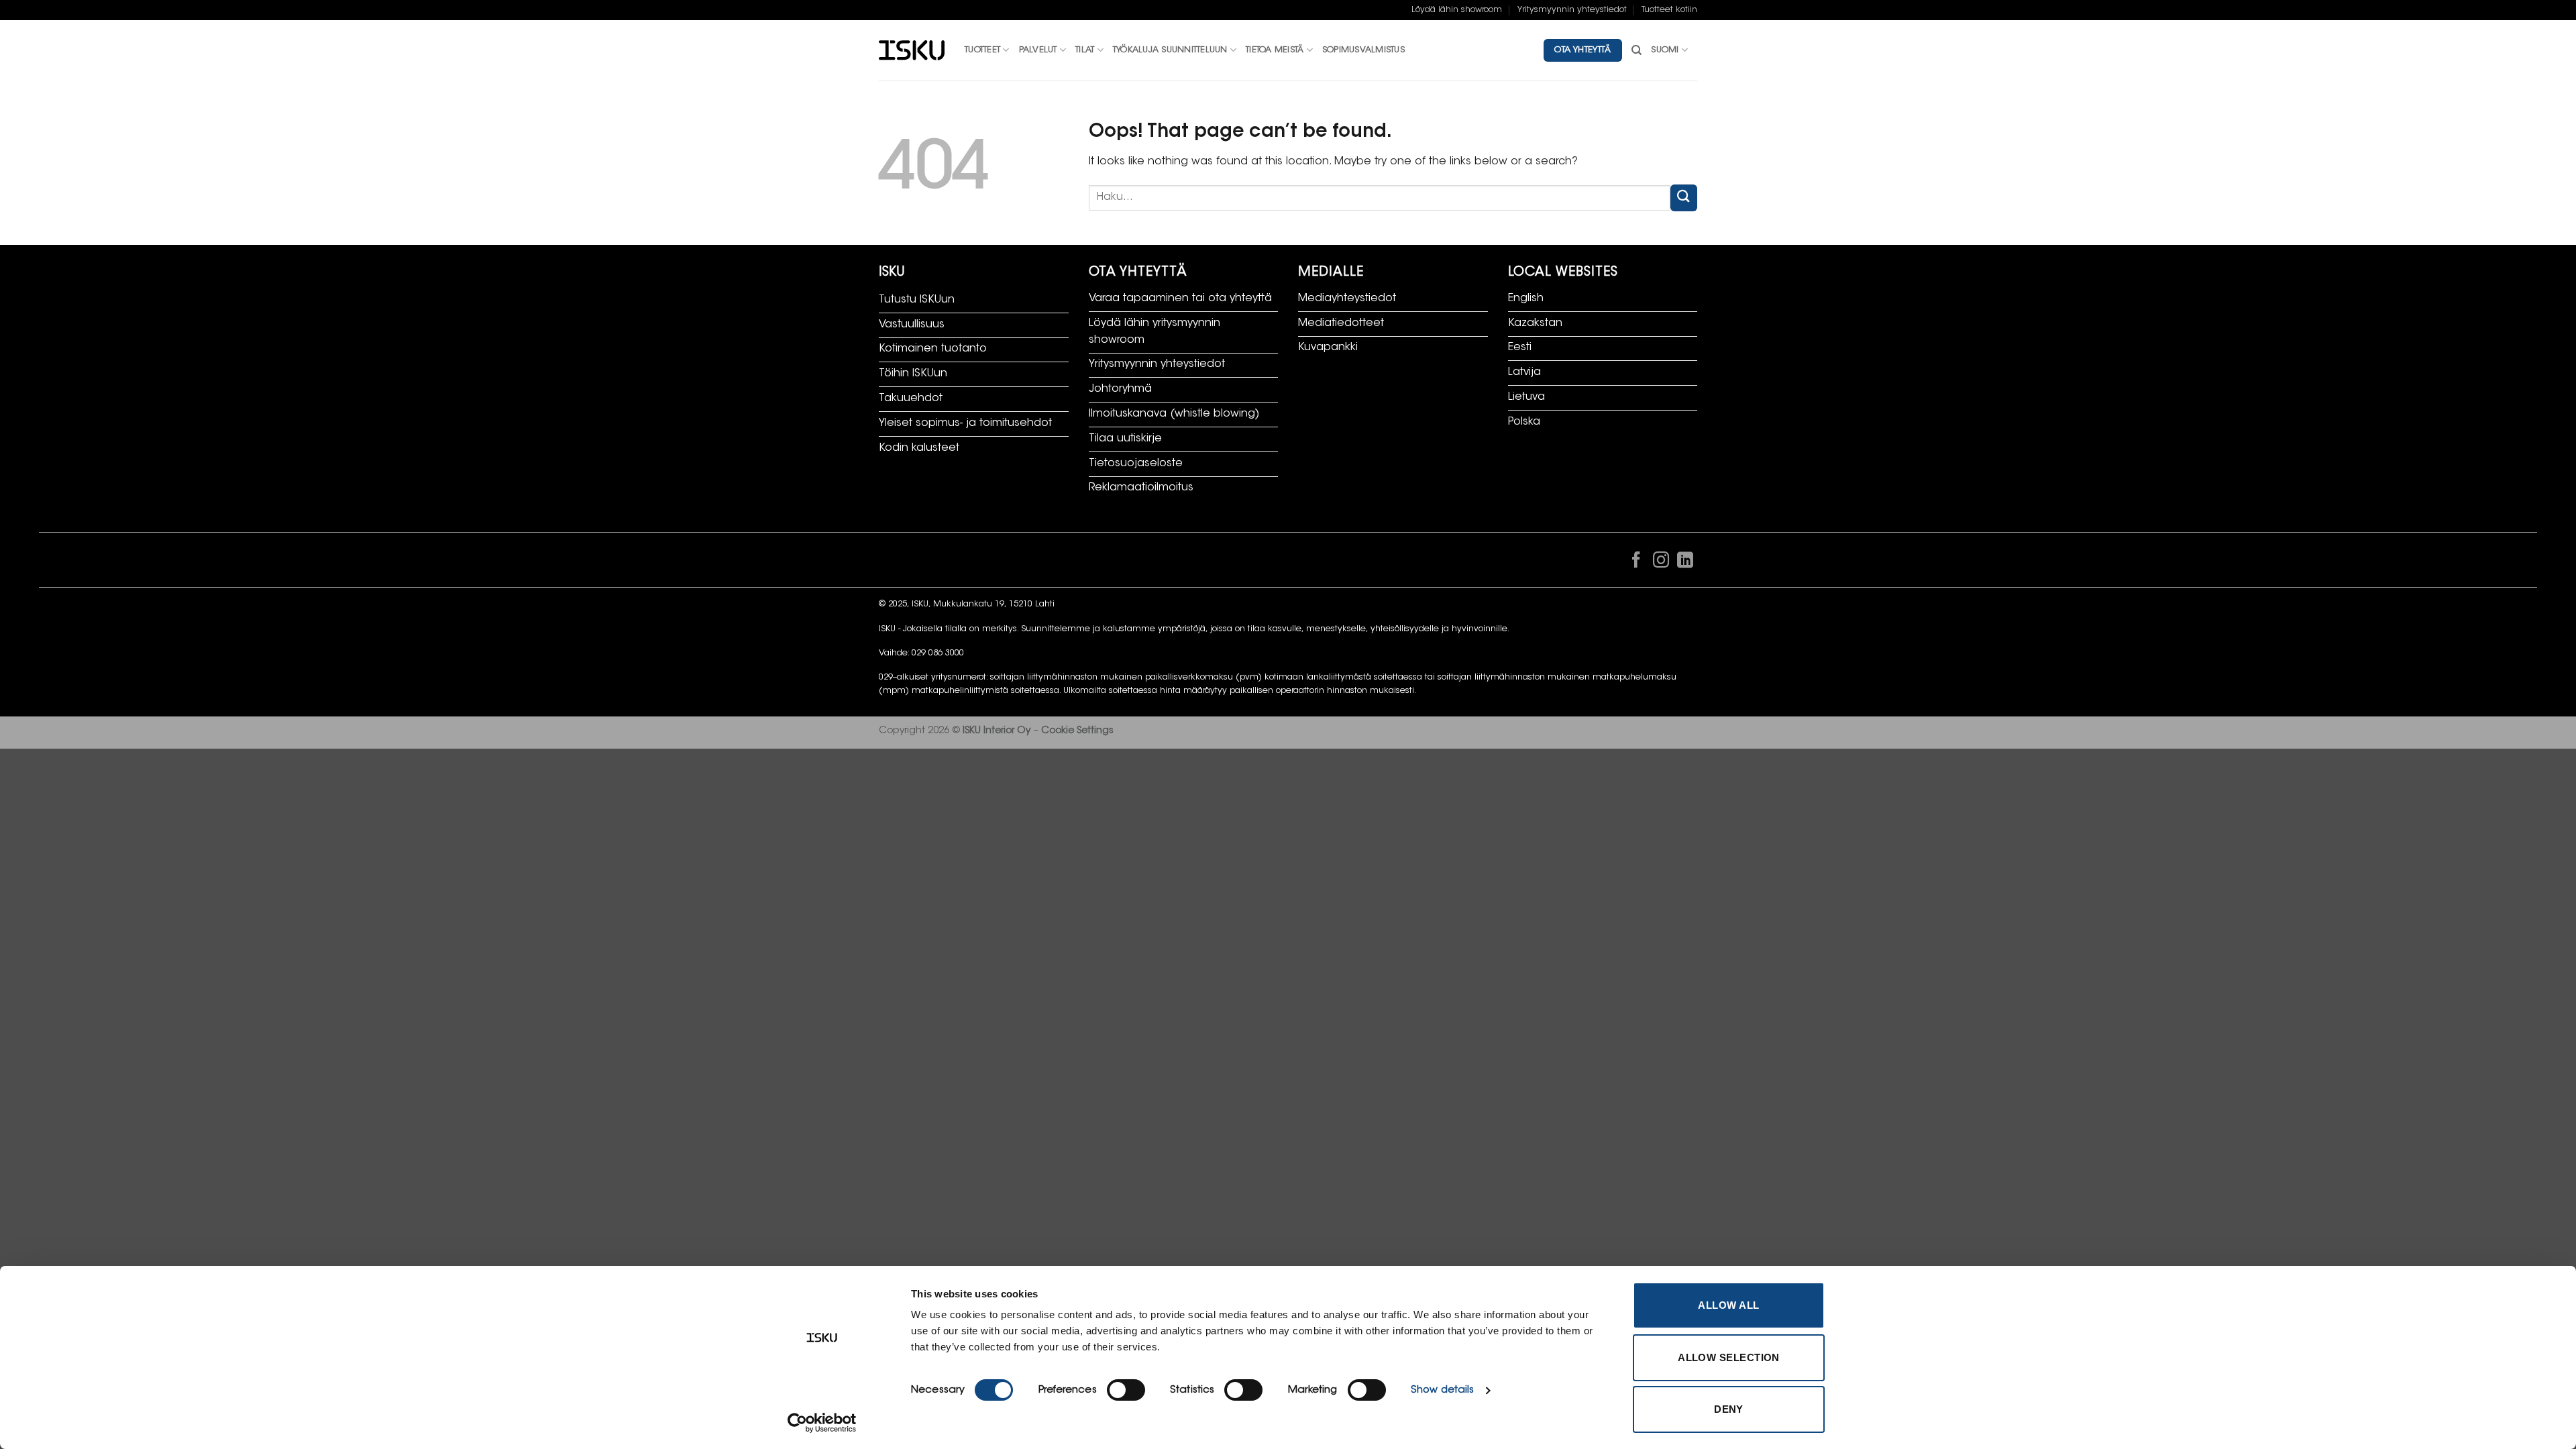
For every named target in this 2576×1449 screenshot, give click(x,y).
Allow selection (1729, 1357)
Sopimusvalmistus (1363, 50)
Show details (1442, 1390)
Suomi (1665, 50)
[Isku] (912, 51)
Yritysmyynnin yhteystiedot (1572, 10)
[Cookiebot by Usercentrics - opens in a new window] (822, 1423)
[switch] (1126, 1390)
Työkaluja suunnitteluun (1170, 50)
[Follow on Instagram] (1660, 563)
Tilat (1085, 50)
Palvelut (1038, 50)
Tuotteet (982, 50)
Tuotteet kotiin (1669, 10)
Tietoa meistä (1275, 50)
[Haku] (1636, 50)
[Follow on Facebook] (1636, 563)
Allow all (1728, 1305)
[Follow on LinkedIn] (1685, 563)
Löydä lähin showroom (1457, 10)
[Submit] (1684, 198)
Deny (1729, 1409)
